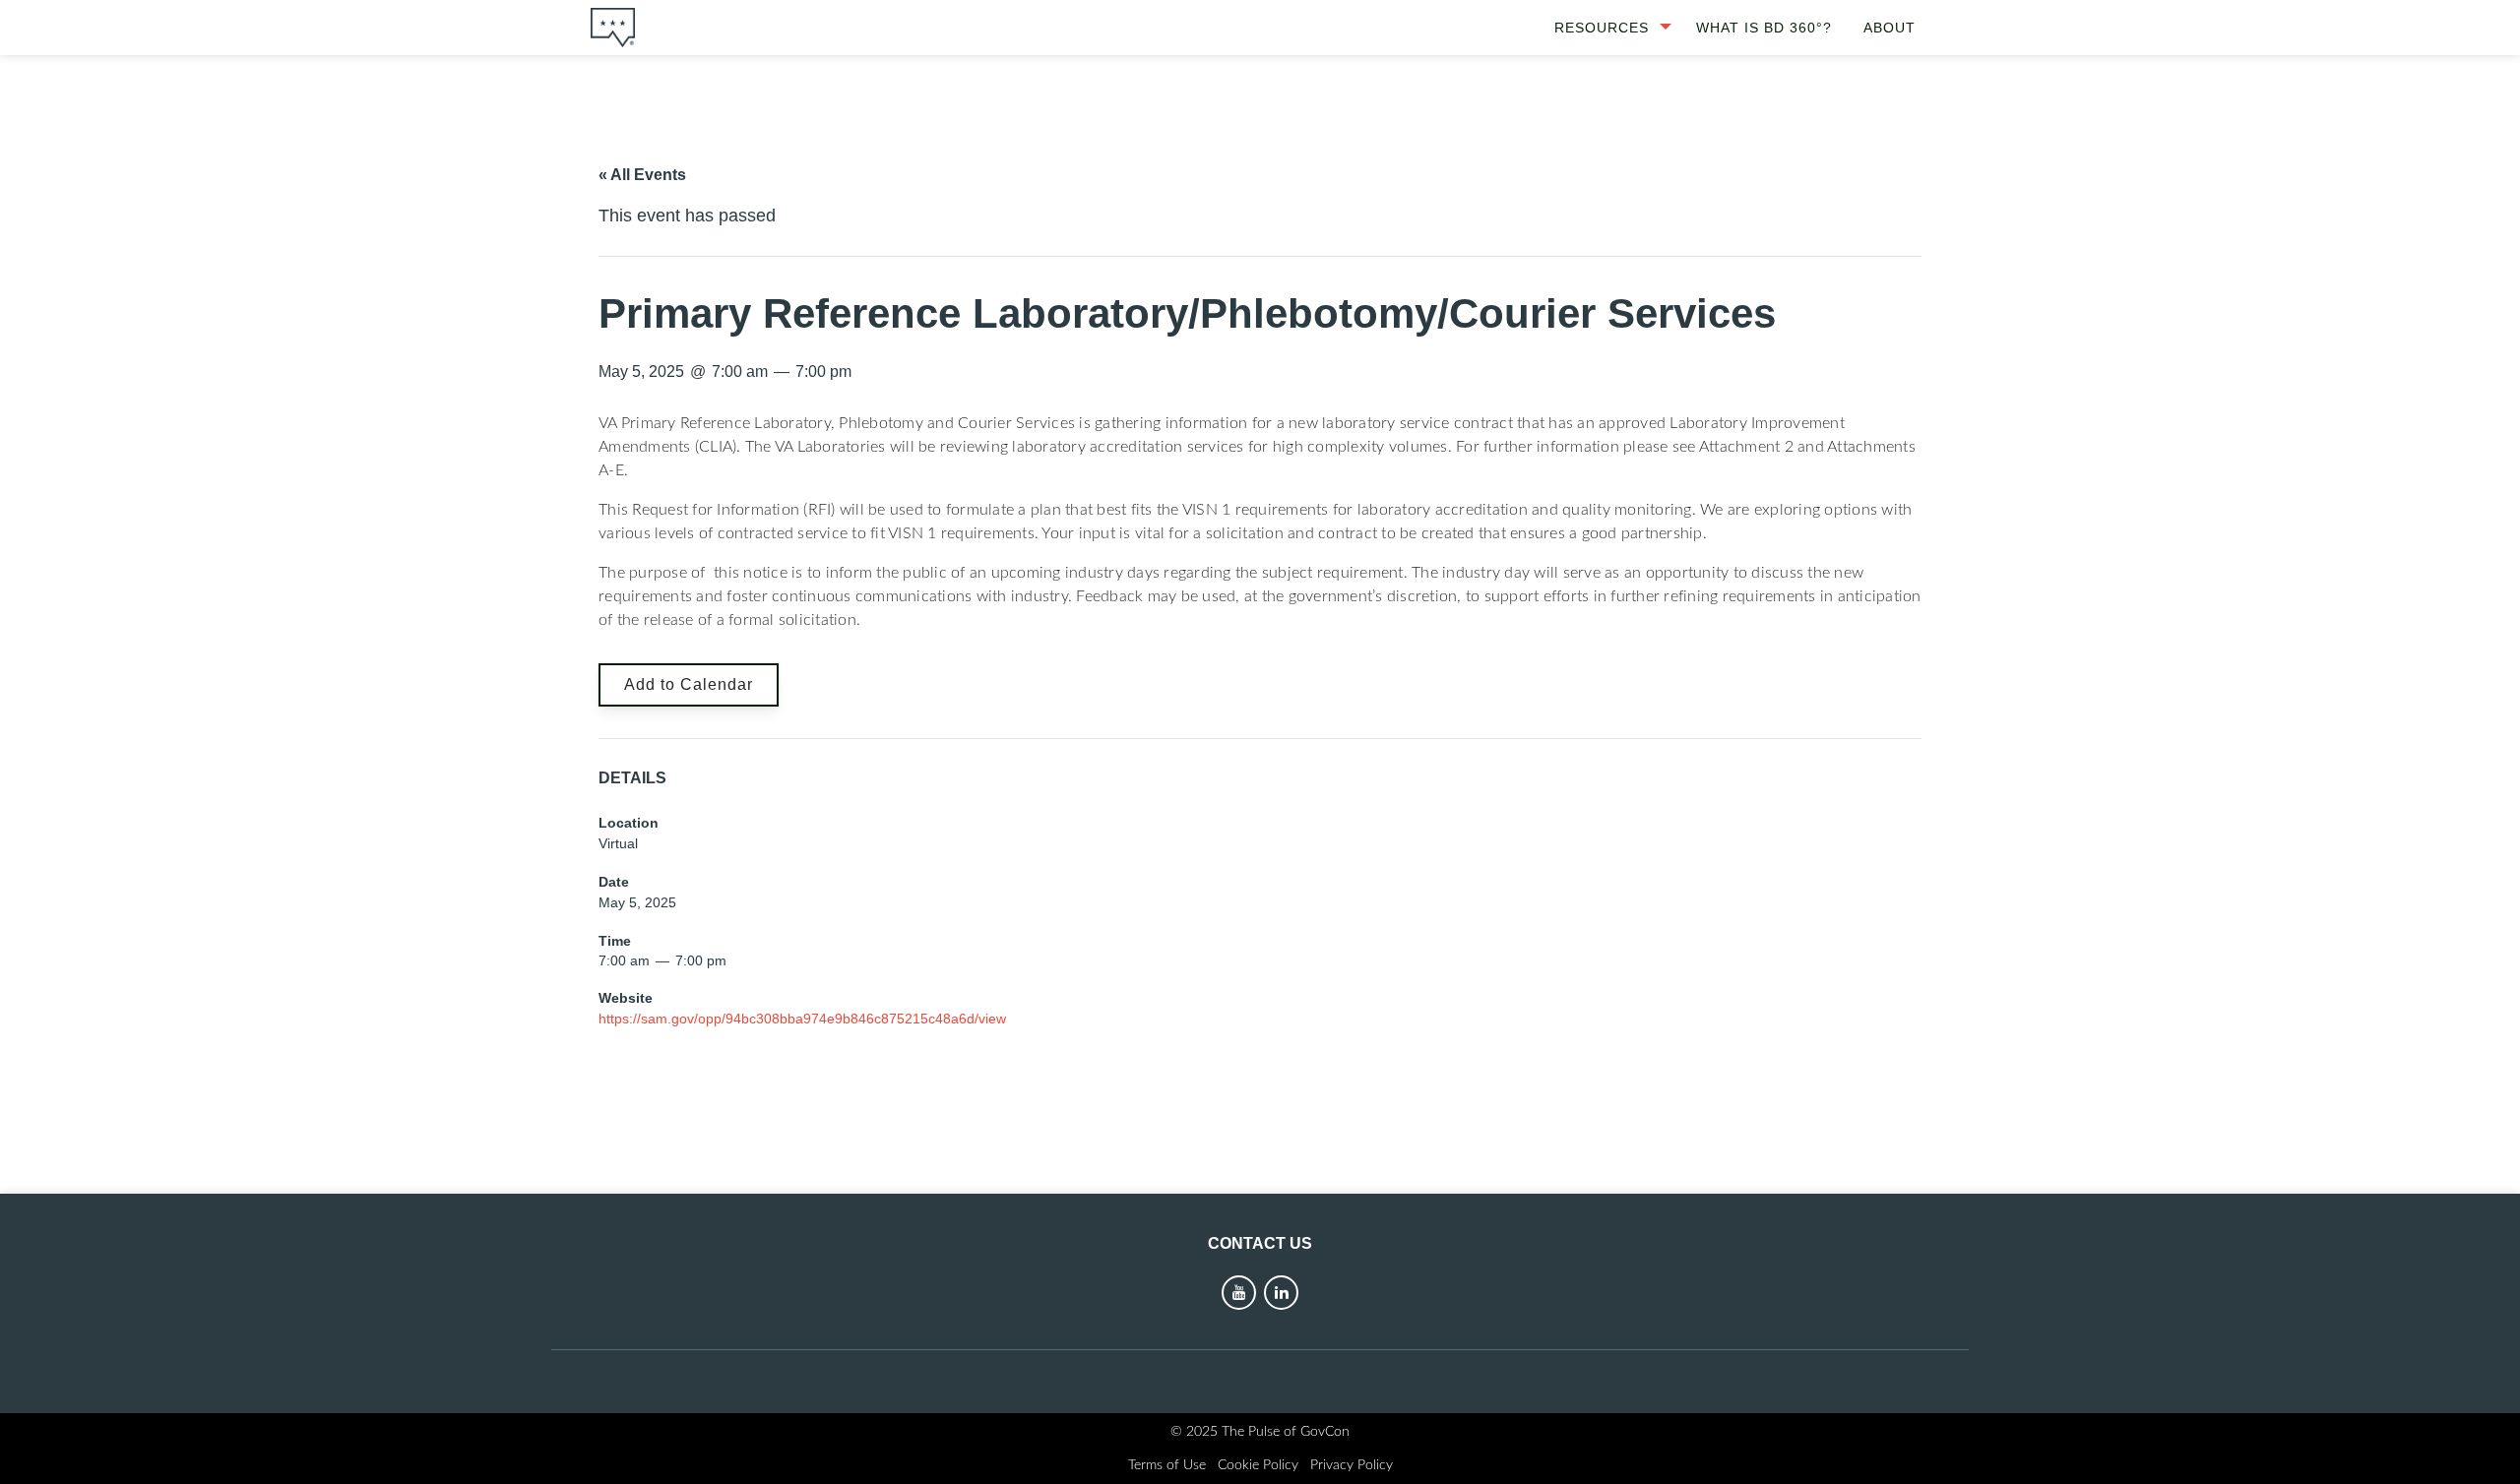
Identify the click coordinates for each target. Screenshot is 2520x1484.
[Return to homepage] (613, 28)
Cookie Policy (1258, 1465)
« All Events (642, 175)
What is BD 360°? (1764, 28)
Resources (1602, 28)
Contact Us (1260, 1243)
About (1890, 28)
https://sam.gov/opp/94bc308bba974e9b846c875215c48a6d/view (802, 1019)
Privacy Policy (1352, 1465)
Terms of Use (1167, 1465)
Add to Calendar (689, 684)
